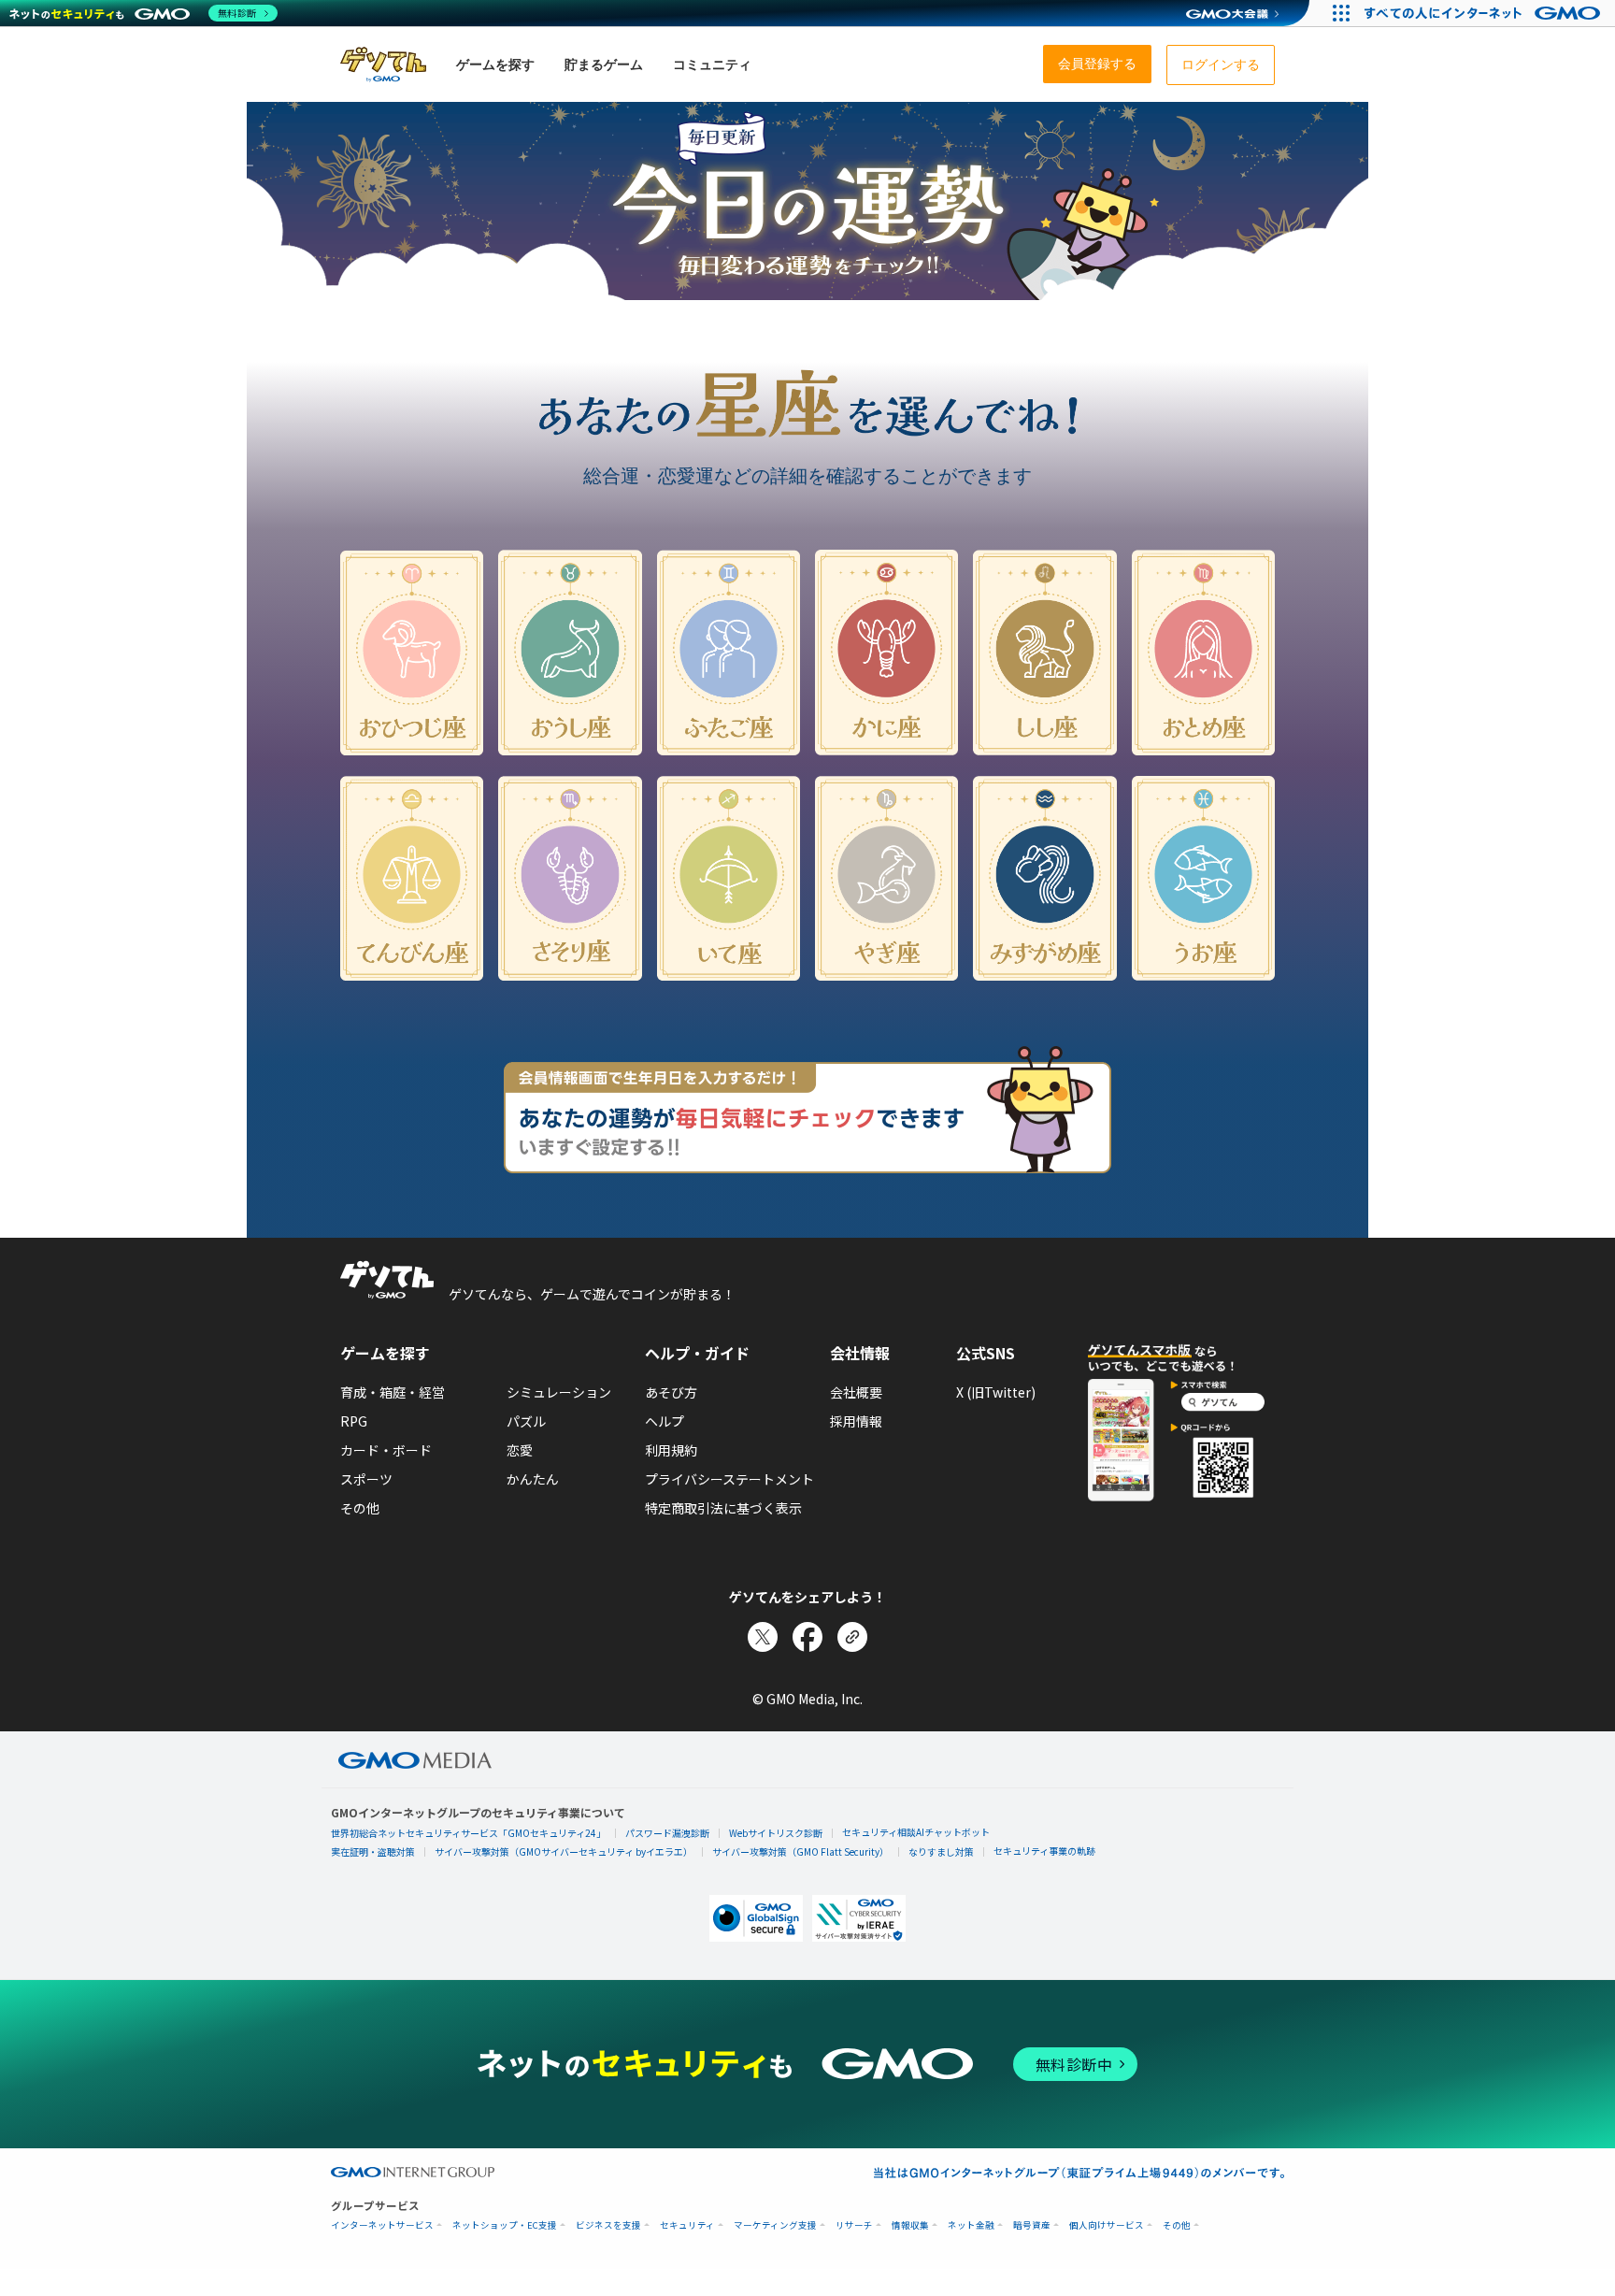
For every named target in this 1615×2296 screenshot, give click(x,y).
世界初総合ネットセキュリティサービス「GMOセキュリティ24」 (468, 1833)
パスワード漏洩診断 (667, 1833)
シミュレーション (559, 1392)
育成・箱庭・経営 (393, 1392)
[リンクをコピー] (852, 1637)
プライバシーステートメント (729, 1479)
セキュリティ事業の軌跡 (1044, 1851)
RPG (354, 1421)
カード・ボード (386, 1450)
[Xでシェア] (763, 1637)
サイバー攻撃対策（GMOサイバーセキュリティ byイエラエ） (564, 1851)
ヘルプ (665, 1421)
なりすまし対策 (941, 1851)
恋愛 (520, 1450)
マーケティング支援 (775, 2225)
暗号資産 (1032, 2225)
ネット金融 (971, 2225)
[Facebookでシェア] (807, 1637)
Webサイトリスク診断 (776, 1833)
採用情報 (856, 1421)
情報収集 (910, 2225)
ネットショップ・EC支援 (505, 2225)
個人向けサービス (1107, 2225)
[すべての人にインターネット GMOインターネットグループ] (1485, 13)
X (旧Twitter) (996, 1392)
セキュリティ (687, 2225)
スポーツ (366, 1479)
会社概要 (856, 1392)
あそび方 (671, 1392)
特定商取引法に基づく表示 (723, 1508)
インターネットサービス (382, 2225)
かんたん (533, 1479)
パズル (526, 1421)
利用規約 (671, 1450)
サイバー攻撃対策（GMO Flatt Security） (800, 1851)
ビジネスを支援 (608, 2225)
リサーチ (854, 2225)
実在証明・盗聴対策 (373, 1851)
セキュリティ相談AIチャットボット (916, 1832)
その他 (360, 1508)
